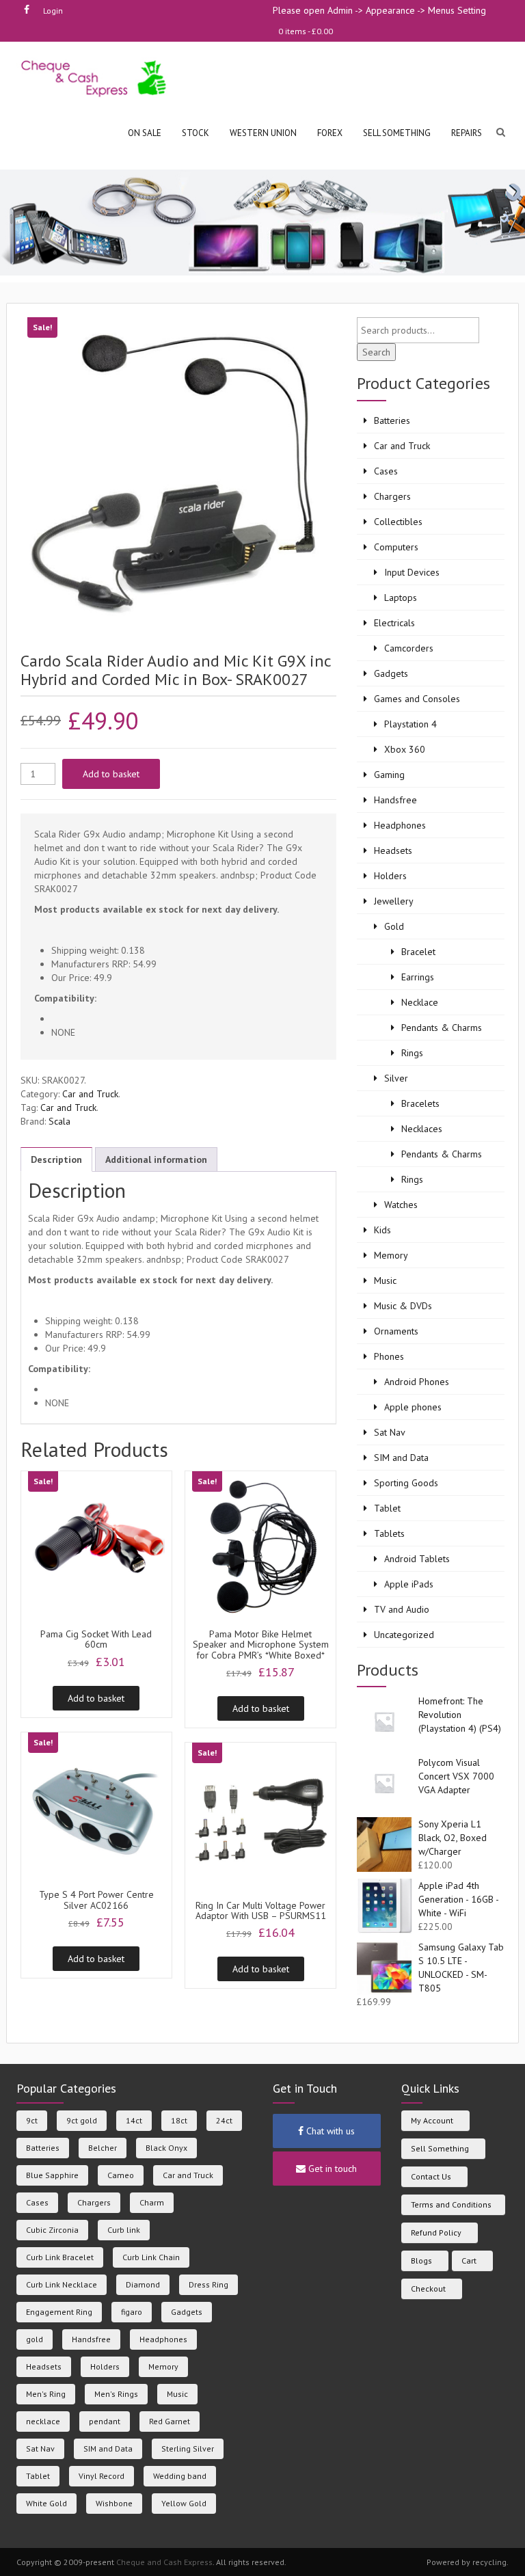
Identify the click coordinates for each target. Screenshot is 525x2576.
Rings (412, 1053)
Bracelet (418, 952)
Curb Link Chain (151, 2257)
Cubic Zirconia (52, 2230)
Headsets (393, 850)
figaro (132, 2312)
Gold (394, 926)
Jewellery (394, 901)
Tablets (389, 1533)
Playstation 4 (410, 724)
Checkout (428, 2289)
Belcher (103, 2148)
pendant (105, 2421)
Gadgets (391, 673)
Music (385, 1280)
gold (35, 2339)
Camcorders (409, 648)
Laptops (401, 598)
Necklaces (422, 1129)
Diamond (143, 2284)
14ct (134, 2120)
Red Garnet (170, 2421)
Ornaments (396, 1331)
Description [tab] (56, 1159)
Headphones (400, 825)
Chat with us (329, 2131)
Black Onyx (166, 2148)
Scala (59, 1121)
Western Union (263, 133)
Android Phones (417, 1382)
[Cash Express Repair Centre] (95, 78)
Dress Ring (208, 2284)
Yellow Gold (184, 2503)
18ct (179, 2120)
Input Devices (412, 572)
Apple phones (413, 1407)
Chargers (392, 496)
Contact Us (431, 2176)
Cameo (121, 2175)
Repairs (467, 133)
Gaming (389, 775)
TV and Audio (402, 1609)
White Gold (46, 2503)
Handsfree (395, 800)
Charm (152, 2202)
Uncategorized (404, 1635)
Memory (391, 1255)
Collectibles (398, 522)
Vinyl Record (102, 2476)
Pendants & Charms (442, 1028)
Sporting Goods (406, 1483)
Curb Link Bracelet (60, 2257)
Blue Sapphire (52, 2175)
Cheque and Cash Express (164, 2562)
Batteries (392, 420)
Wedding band (180, 2476)
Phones (389, 1356)
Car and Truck (90, 1094)
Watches (401, 1205)
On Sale (145, 133)
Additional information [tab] (156, 1159)
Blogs (421, 2260)
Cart (469, 2260)
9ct (32, 2120)
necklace (43, 2421)
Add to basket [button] (96, 1698)
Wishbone (114, 2503)
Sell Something (440, 2148)
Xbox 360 (405, 749)
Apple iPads (409, 1584)
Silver (396, 1078)
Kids (382, 1230)
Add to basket (111, 774)
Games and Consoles (417, 699)
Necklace (420, 1002)
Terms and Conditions (451, 2204)
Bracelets (420, 1103)
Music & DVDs (403, 1306)
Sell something (397, 133)
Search (376, 352)
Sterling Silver (188, 2448)
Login (53, 11)
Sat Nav (390, 1432)
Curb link (124, 2230)
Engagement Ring (59, 2312)
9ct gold (82, 2120)
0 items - (306, 31)
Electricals (394, 623)
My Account (432, 2120)
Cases (386, 471)
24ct (224, 2120)
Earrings (418, 977)
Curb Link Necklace (62, 2284)
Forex (330, 133)
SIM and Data (401, 1458)
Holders (390, 876)
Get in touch (331, 2169)
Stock (196, 133)
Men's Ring (46, 2394)
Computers (396, 547)
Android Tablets (417, 1559)
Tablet (387, 1508)
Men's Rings (116, 2394)
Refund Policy (436, 2232)
